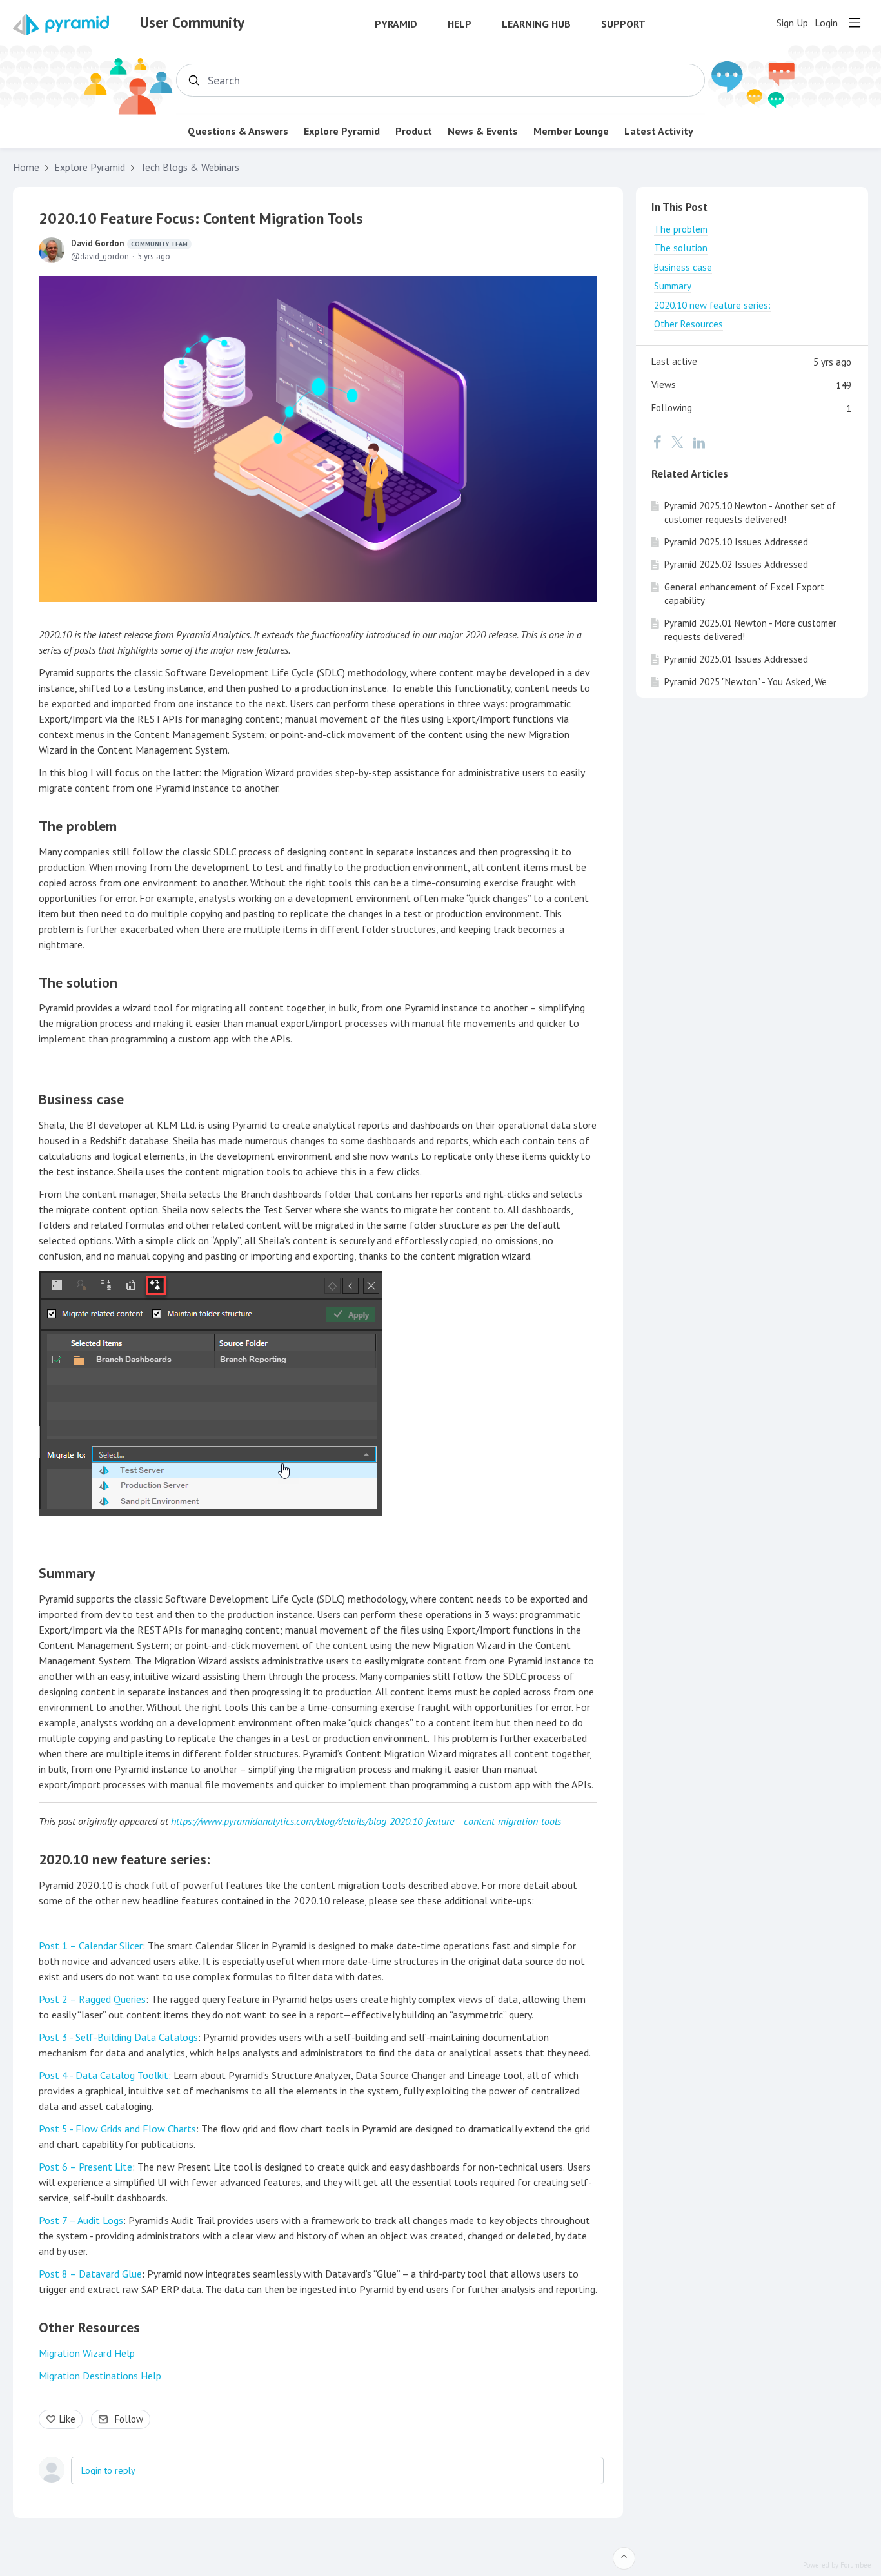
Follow (129, 2419)
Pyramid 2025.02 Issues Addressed (736, 564)
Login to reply (108, 2470)
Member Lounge (571, 131)
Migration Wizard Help (87, 2353)
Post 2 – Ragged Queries (92, 1999)
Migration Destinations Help (100, 2376)
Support (623, 24)
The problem (78, 826)
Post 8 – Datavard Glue (90, 2274)
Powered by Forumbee (837, 2565)
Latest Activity (659, 131)
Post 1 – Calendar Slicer (91, 1946)
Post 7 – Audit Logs (81, 2220)
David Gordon (129, 243)
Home (26, 167)
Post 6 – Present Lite (85, 2167)
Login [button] (826, 23)
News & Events (483, 131)
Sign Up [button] (792, 23)
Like (67, 2419)
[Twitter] (677, 442)
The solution (78, 982)
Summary (67, 1573)
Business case (81, 1099)
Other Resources (89, 2327)
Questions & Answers (238, 131)
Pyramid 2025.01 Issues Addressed (736, 659)
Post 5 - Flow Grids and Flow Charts (117, 2129)
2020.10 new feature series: (124, 1859)
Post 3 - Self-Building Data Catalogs (118, 2037)
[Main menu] (855, 23)
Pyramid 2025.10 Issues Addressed (736, 542)
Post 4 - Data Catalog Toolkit (104, 2075)
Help (460, 24)
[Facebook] (657, 442)
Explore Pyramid (342, 131)
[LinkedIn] (699, 442)
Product (414, 131)
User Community (192, 23)
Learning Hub (536, 24)
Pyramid (396, 24)
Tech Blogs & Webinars (190, 167)
